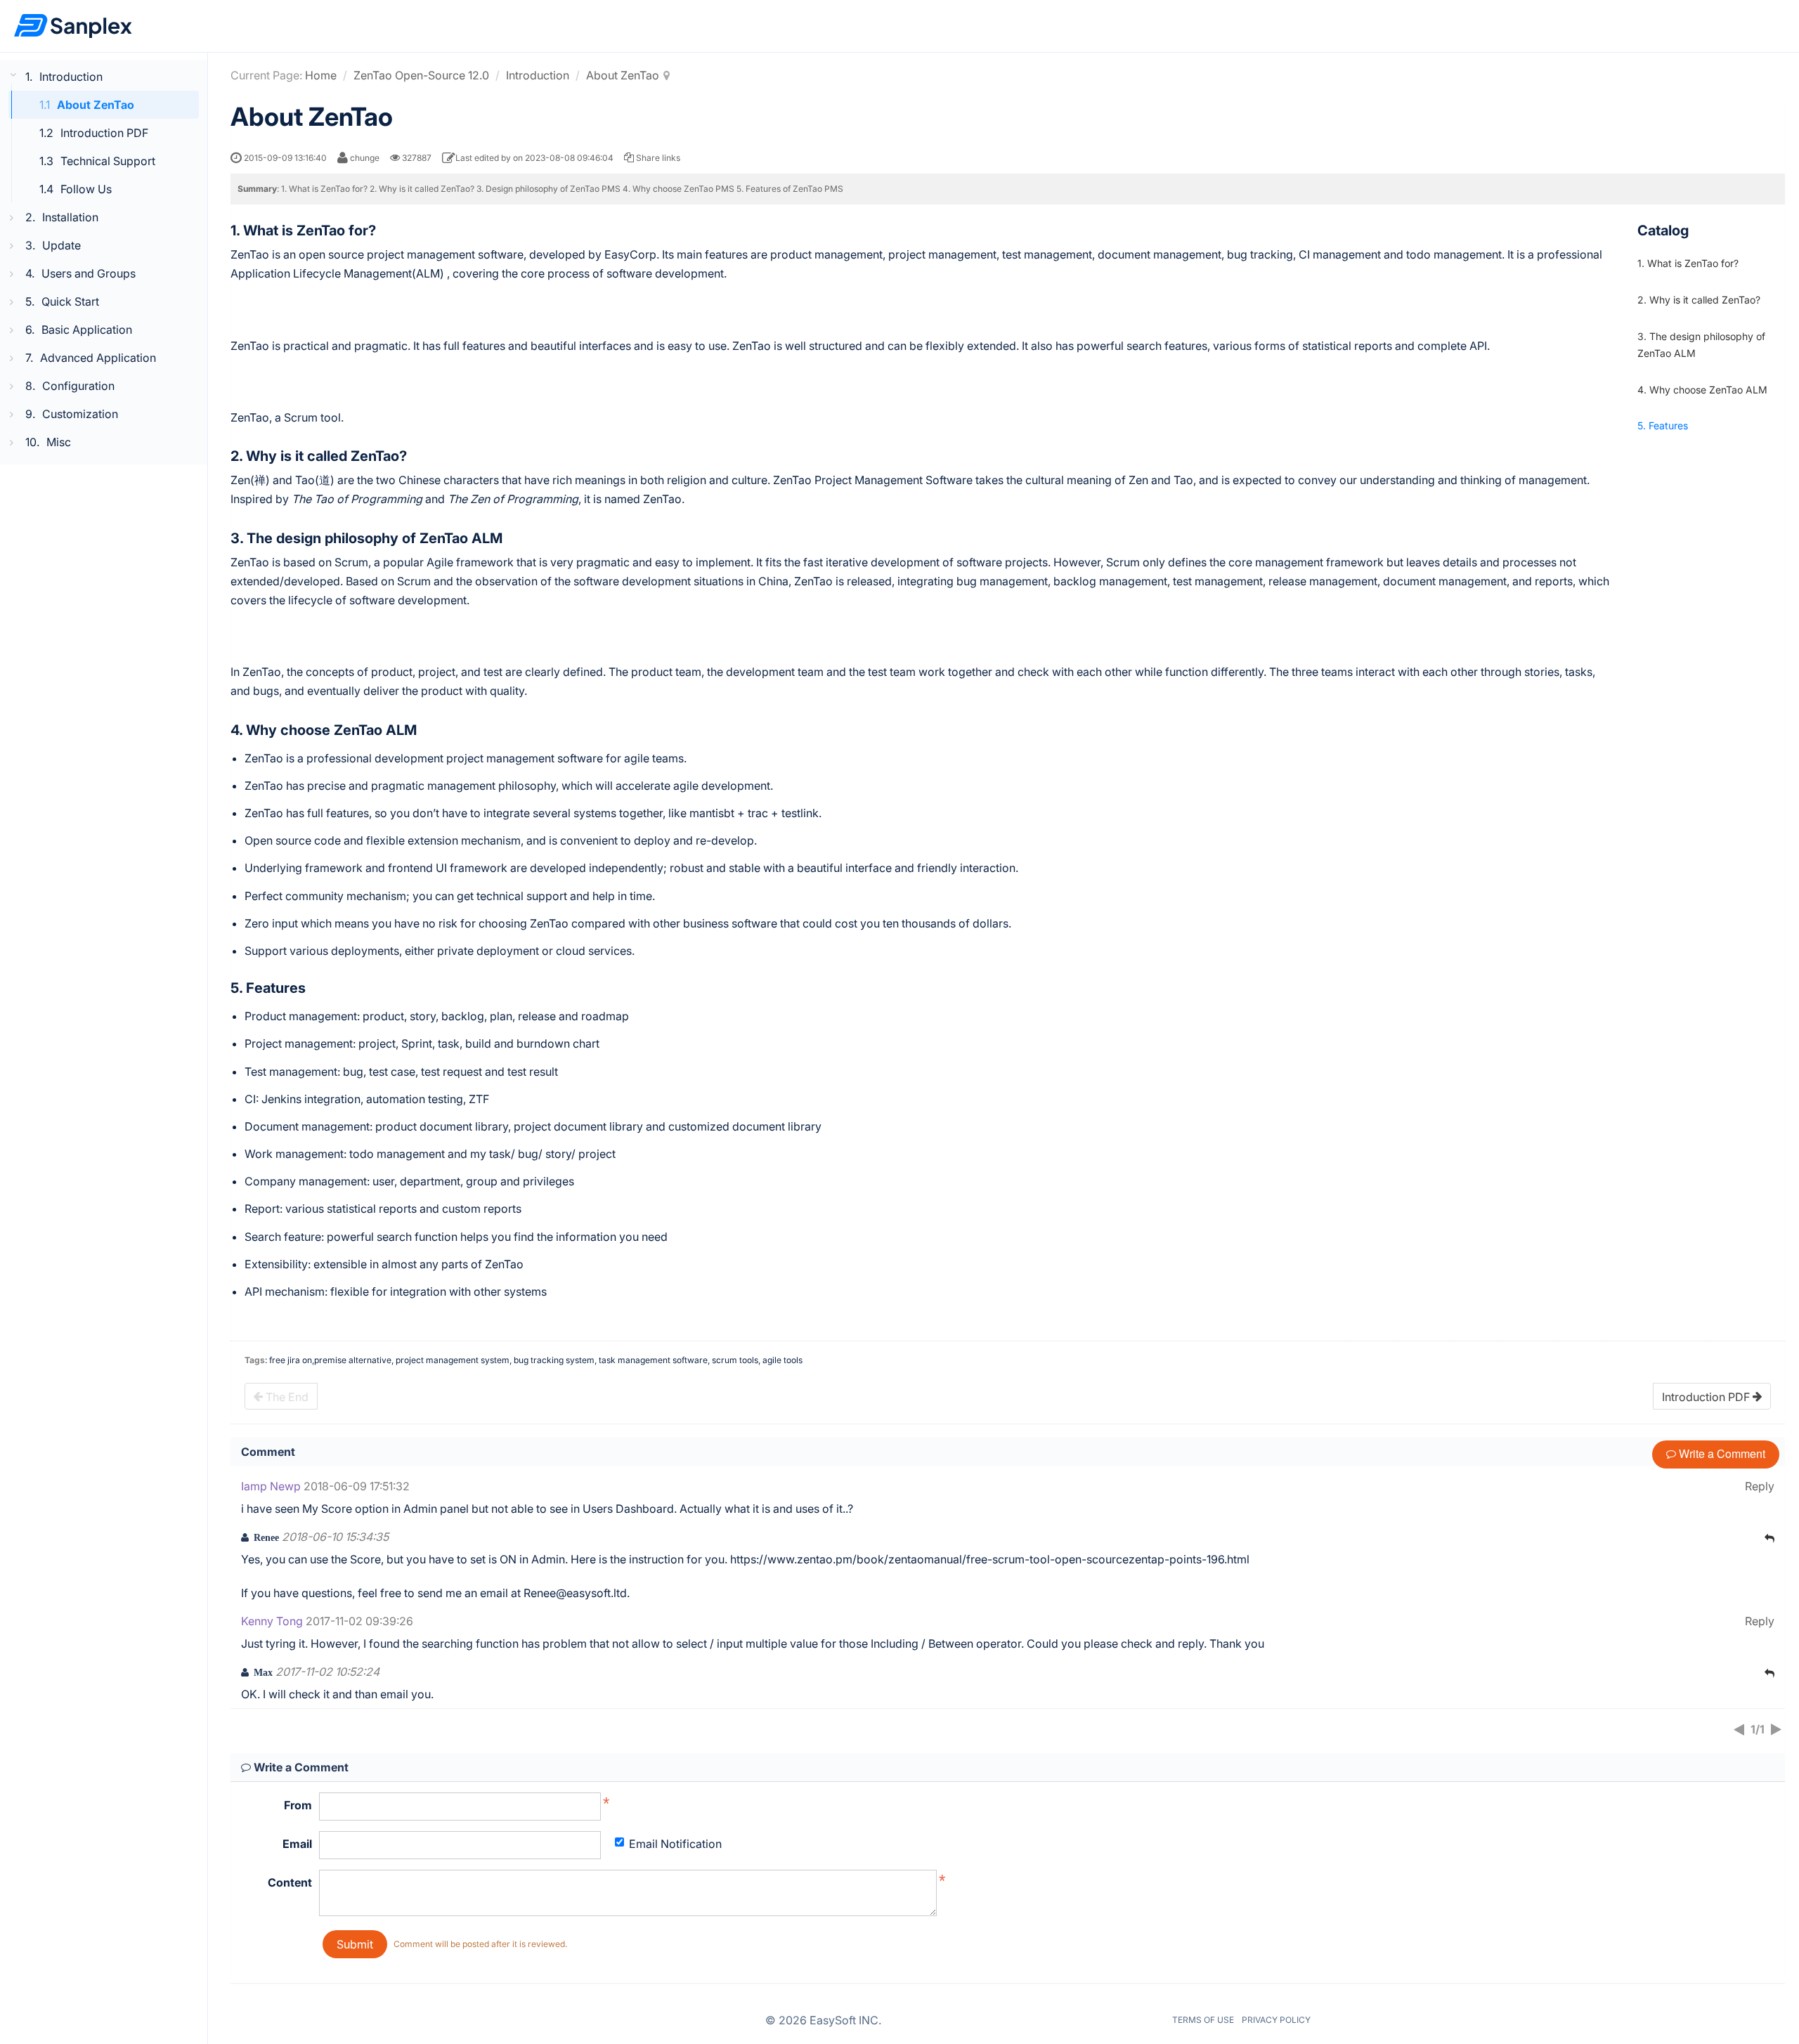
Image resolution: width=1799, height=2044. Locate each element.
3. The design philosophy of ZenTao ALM (1701, 345)
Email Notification (675, 1844)
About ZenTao (96, 105)
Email (297, 1844)
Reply (1760, 1486)
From (298, 1805)
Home (321, 75)
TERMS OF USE (1203, 2020)
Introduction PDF (104, 133)
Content (290, 1882)
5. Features (1663, 425)
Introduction (538, 75)
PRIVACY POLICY (1276, 2020)
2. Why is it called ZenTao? (1699, 300)
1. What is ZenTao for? (1688, 263)
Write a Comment (1721, 1453)
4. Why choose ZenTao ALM (1702, 389)
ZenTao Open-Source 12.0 (421, 75)
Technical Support (108, 161)
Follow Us (86, 189)
